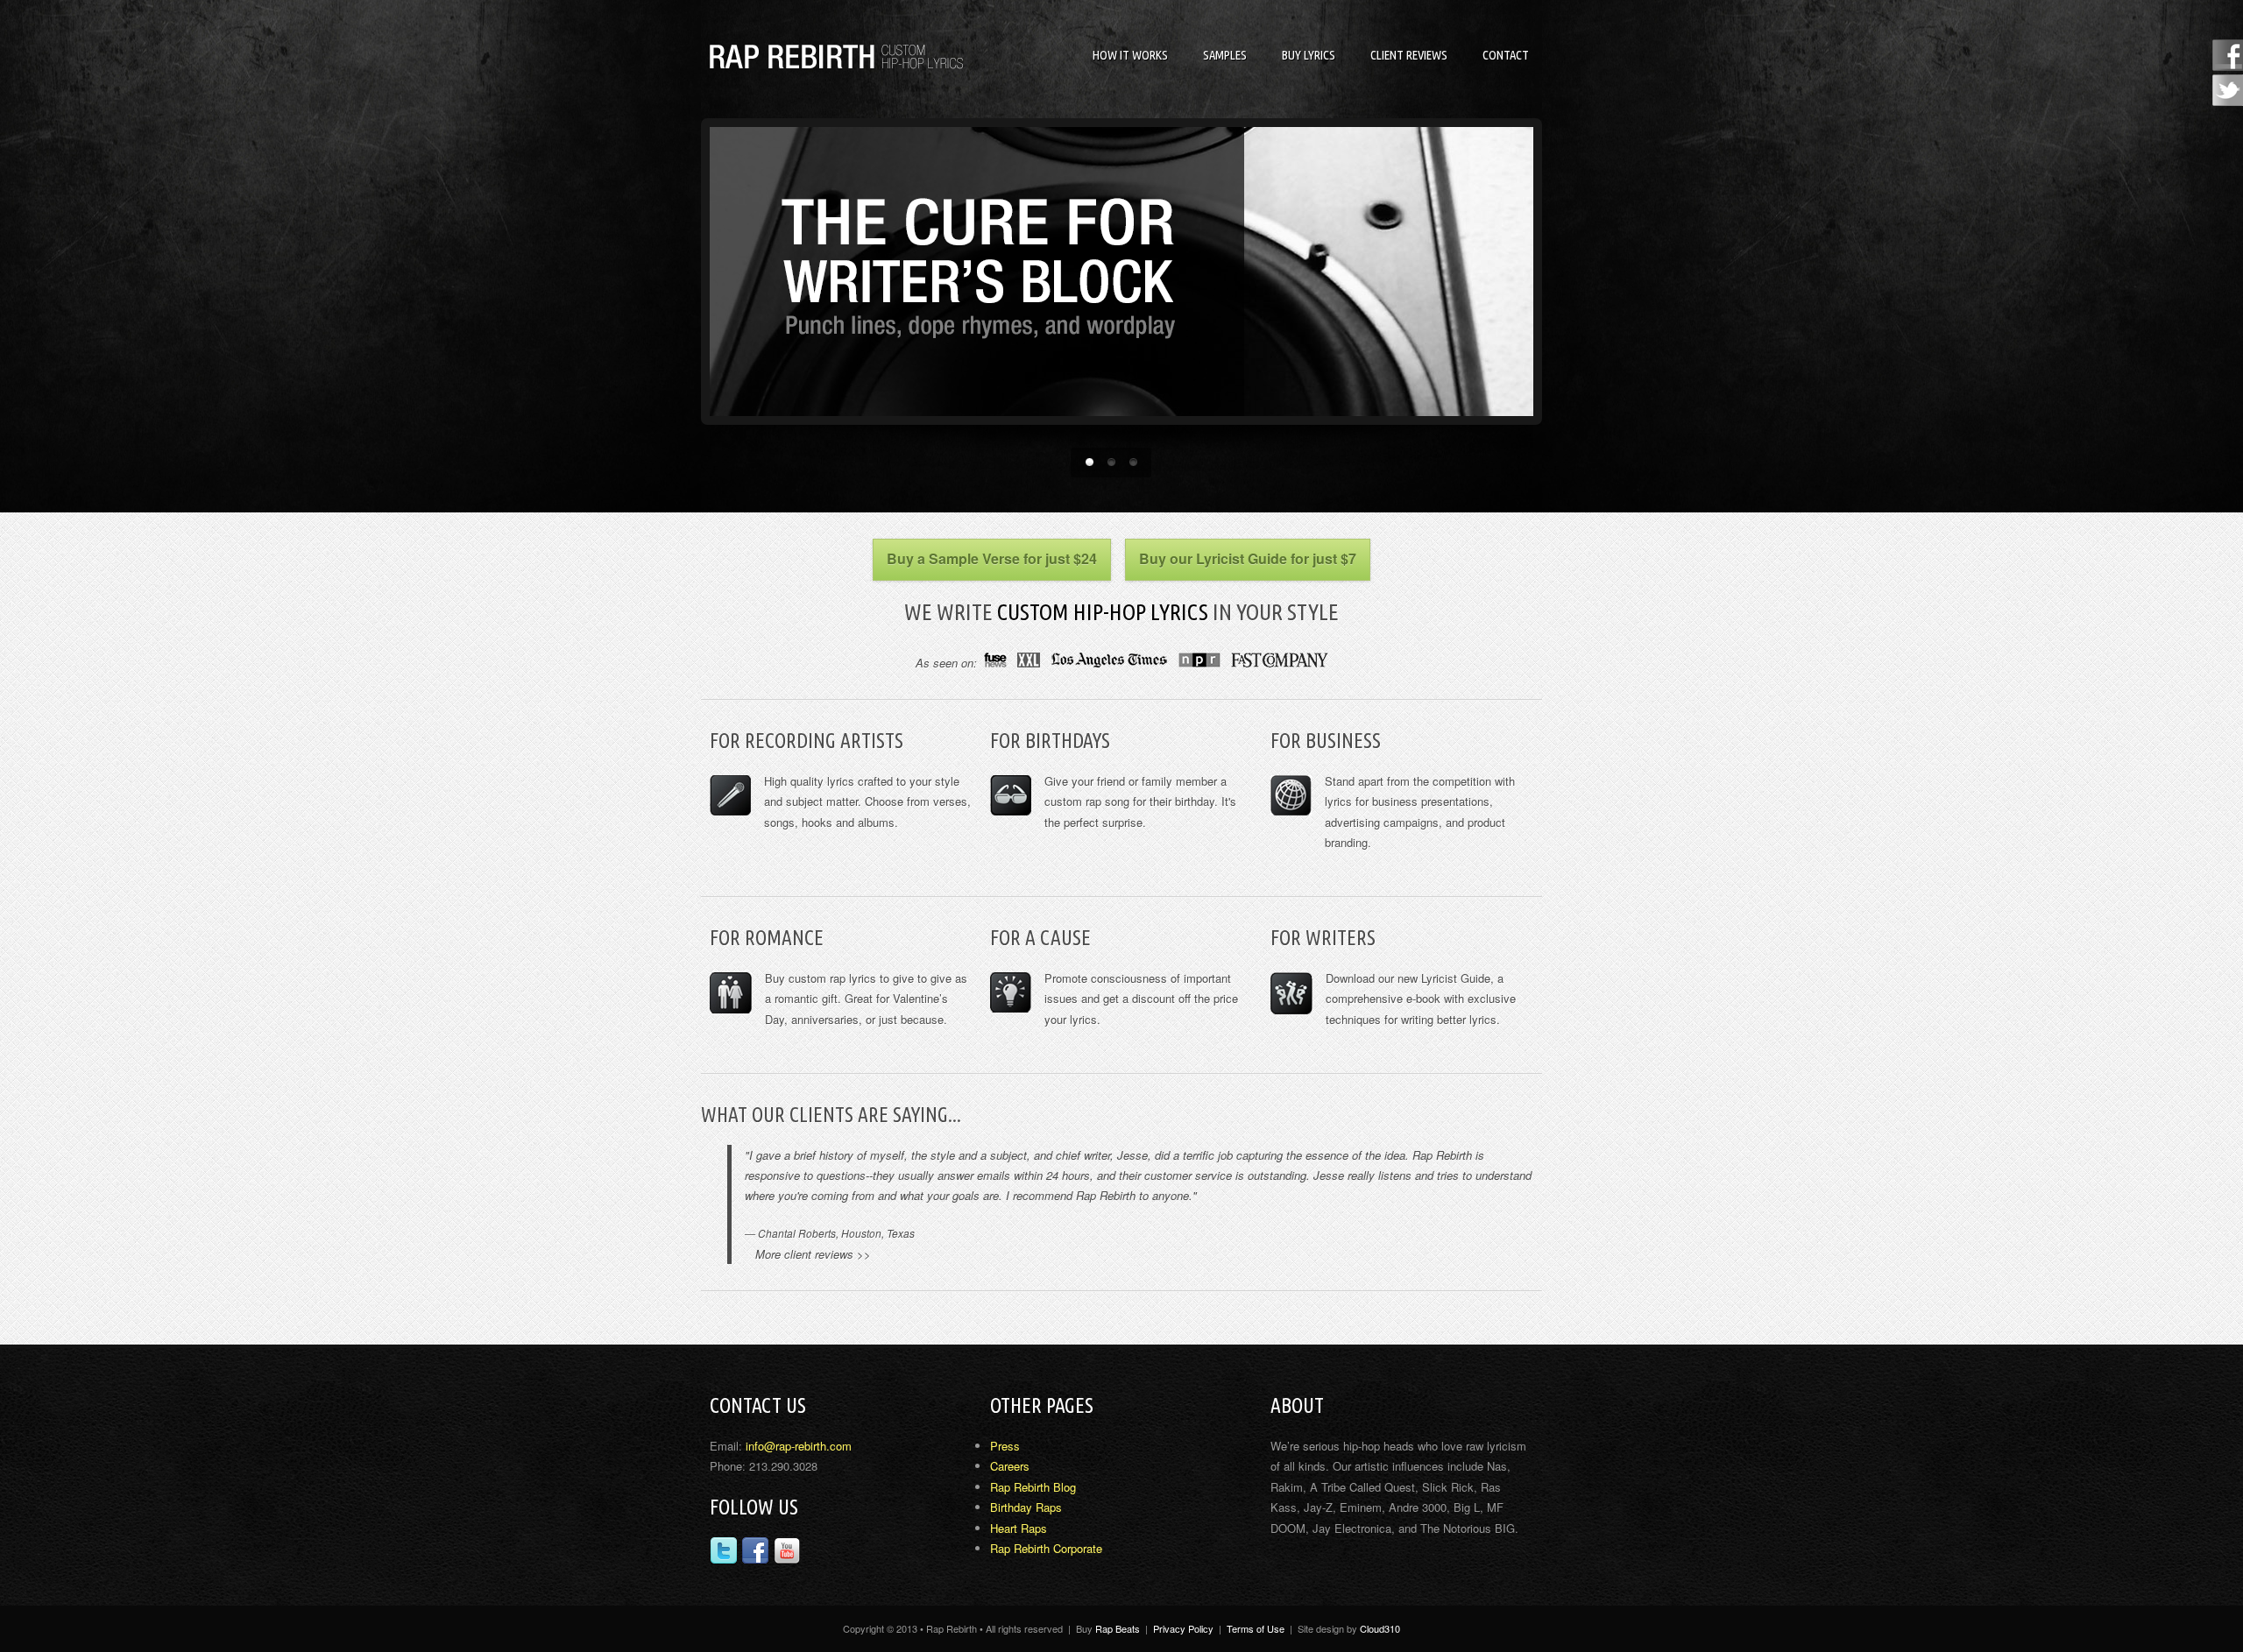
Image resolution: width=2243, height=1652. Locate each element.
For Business (1326, 740)
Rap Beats (1118, 1628)
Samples (1225, 55)
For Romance (767, 937)
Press (1005, 1447)
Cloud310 (1380, 1628)
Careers (1010, 1467)
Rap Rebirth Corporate (1046, 1549)
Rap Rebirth (841, 56)
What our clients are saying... (831, 1114)
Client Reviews (1409, 55)
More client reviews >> (808, 1255)
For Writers (1323, 937)
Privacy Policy (1183, 1628)
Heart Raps (1019, 1529)
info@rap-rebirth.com (799, 1447)
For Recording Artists (807, 740)
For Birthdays (1050, 740)
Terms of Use (1256, 1628)
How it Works (1130, 55)
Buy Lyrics (1309, 55)
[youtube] (787, 1553)
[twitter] (724, 1553)
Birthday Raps (1026, 1508)
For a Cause (1040, 937)
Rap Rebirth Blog (1033, 1488)
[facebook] (755, 1553)
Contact (1506, 55)
